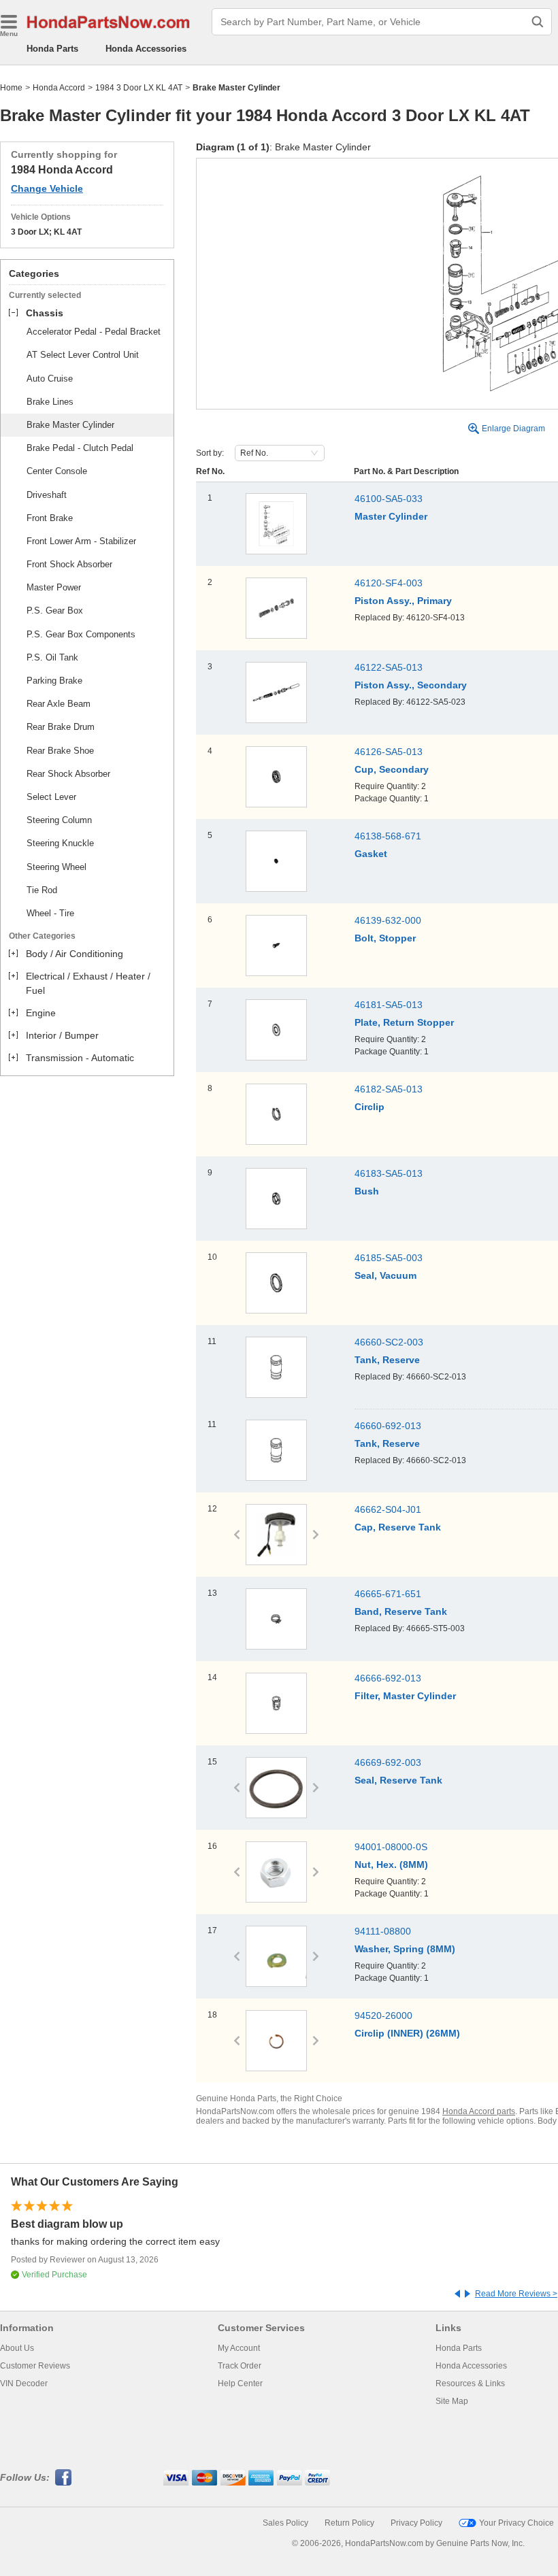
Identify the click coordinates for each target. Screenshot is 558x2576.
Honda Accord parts (479, 2111)
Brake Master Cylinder (70, 425)
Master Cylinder (391, 516)
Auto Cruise (50, 379)
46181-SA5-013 (389, 1005)
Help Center (240, 2383)
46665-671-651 (388, 1594)
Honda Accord (59, 88)
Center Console (57, 471)
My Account (239, 2348)
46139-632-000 (388, 920)
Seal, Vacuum (385, 1275)
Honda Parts (52, 49)
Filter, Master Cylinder (405, 1696)
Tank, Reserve (387, 1360)
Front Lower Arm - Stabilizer (81, 541)
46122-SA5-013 (389, 667)
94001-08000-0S (391, 1847)
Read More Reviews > (516, 2294)
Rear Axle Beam (59, 704)
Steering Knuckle (60, 843)
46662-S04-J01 (388, 1509)
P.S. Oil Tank (52, 657)
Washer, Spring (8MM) (405, 1949)
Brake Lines (50, 402)
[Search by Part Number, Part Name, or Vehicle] (538, 22)
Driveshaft (47, 495)
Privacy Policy (416, 2523)
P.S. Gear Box (55, 610)
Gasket (371, 854)
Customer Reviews (35, 2366)
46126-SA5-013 (389, 752)
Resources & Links (470, 2383)
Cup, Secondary (392, 769)
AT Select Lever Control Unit (83, 355)
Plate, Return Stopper (404, 1022)
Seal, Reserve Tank (398, 1780)
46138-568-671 (388, 836)
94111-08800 (383, 1931)
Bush (367, 1191)
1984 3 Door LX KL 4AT (139, 88)
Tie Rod (42, 890)
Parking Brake (54, 681)
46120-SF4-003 (389, 583)
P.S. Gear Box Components (81, 634)
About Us (17, 2348)
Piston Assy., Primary (403, 601)
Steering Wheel (56, 867)
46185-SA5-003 (389, 1258)
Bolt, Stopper (385, 938)
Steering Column (59, 820)
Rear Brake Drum (61, 727)
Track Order (240, 2366)
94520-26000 (383, 2015)
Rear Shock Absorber (68, 774)
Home (11, 88)
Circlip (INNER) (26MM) (407, 2033)
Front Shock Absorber (69, 564)
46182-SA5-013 (389, 1089)
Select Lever (51, 797)
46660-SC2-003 (389, 1342)
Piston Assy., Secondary (411, 685)
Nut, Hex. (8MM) (391, 1864)
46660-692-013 (388, 1426)
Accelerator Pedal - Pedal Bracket (94, 332)
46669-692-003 (388, 1762)
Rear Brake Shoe (60, 751)
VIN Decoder (24, 2383)
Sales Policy (285, 2523)
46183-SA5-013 (389, 1173)
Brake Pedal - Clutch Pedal (80, 448)
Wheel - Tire (50, 913)
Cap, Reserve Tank (398, 1527)
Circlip (370, 1107)
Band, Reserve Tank (401, 1611)
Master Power (54, 587)
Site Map (452, 2401)
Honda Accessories (146, 49)
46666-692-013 (388, 1678)
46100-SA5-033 (389, 499)
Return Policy (349, 2523)
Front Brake (50, 518)
